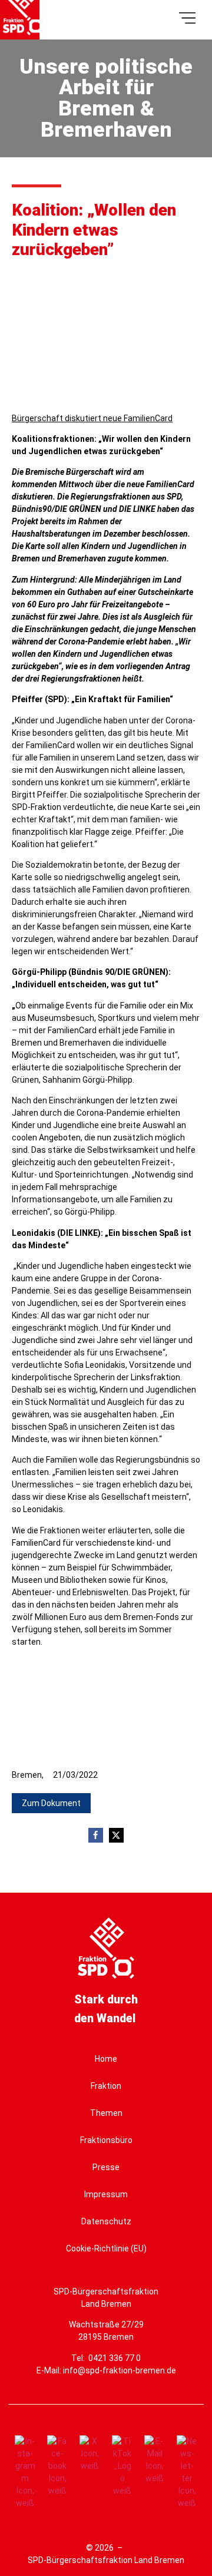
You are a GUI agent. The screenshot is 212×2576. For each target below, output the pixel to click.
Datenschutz (106, 2221)
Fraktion (106, 2086)
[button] (51, 1803)
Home (106, 2059)
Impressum (106, 2194)
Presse (106, 2167)
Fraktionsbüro (106, 2140)
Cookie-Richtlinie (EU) (106, 2248)
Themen (106, 2113)
